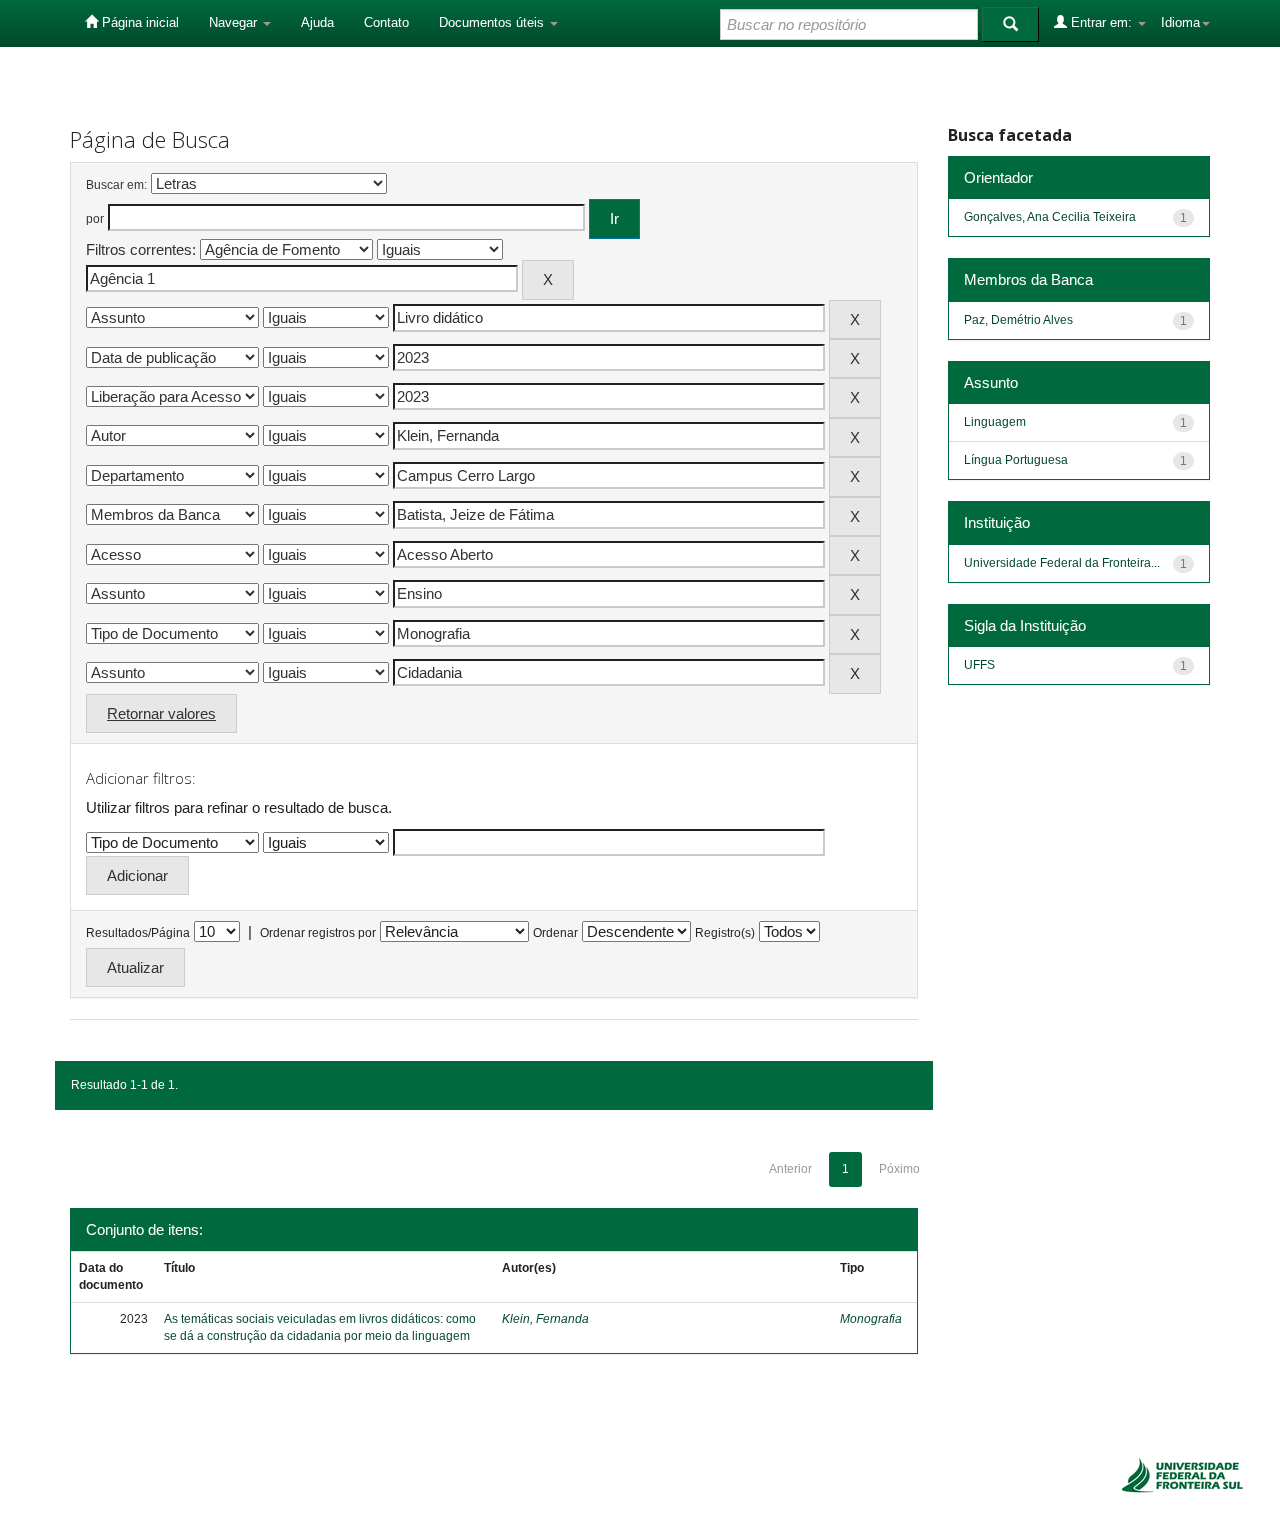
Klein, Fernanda (545, 1319)
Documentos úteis (493, 22)
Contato (386, 22)
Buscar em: (116, 185)
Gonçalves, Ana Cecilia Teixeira (1050, 217)
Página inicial (138, 22)
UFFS (979, 665)
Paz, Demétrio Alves (1018, 320)
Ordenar (555, 933)
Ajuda (317, 22)
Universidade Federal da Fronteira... (1062, 563)
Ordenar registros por (318, 933)
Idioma (1180, 22)
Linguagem (995, 422)
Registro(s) (725, 933)
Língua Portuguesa (1016, 460)
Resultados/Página (138, 933)
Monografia (871, 1319)
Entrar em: (1101, 22)
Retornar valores (161, 713)
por (95, 219)
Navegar (235, 22)
